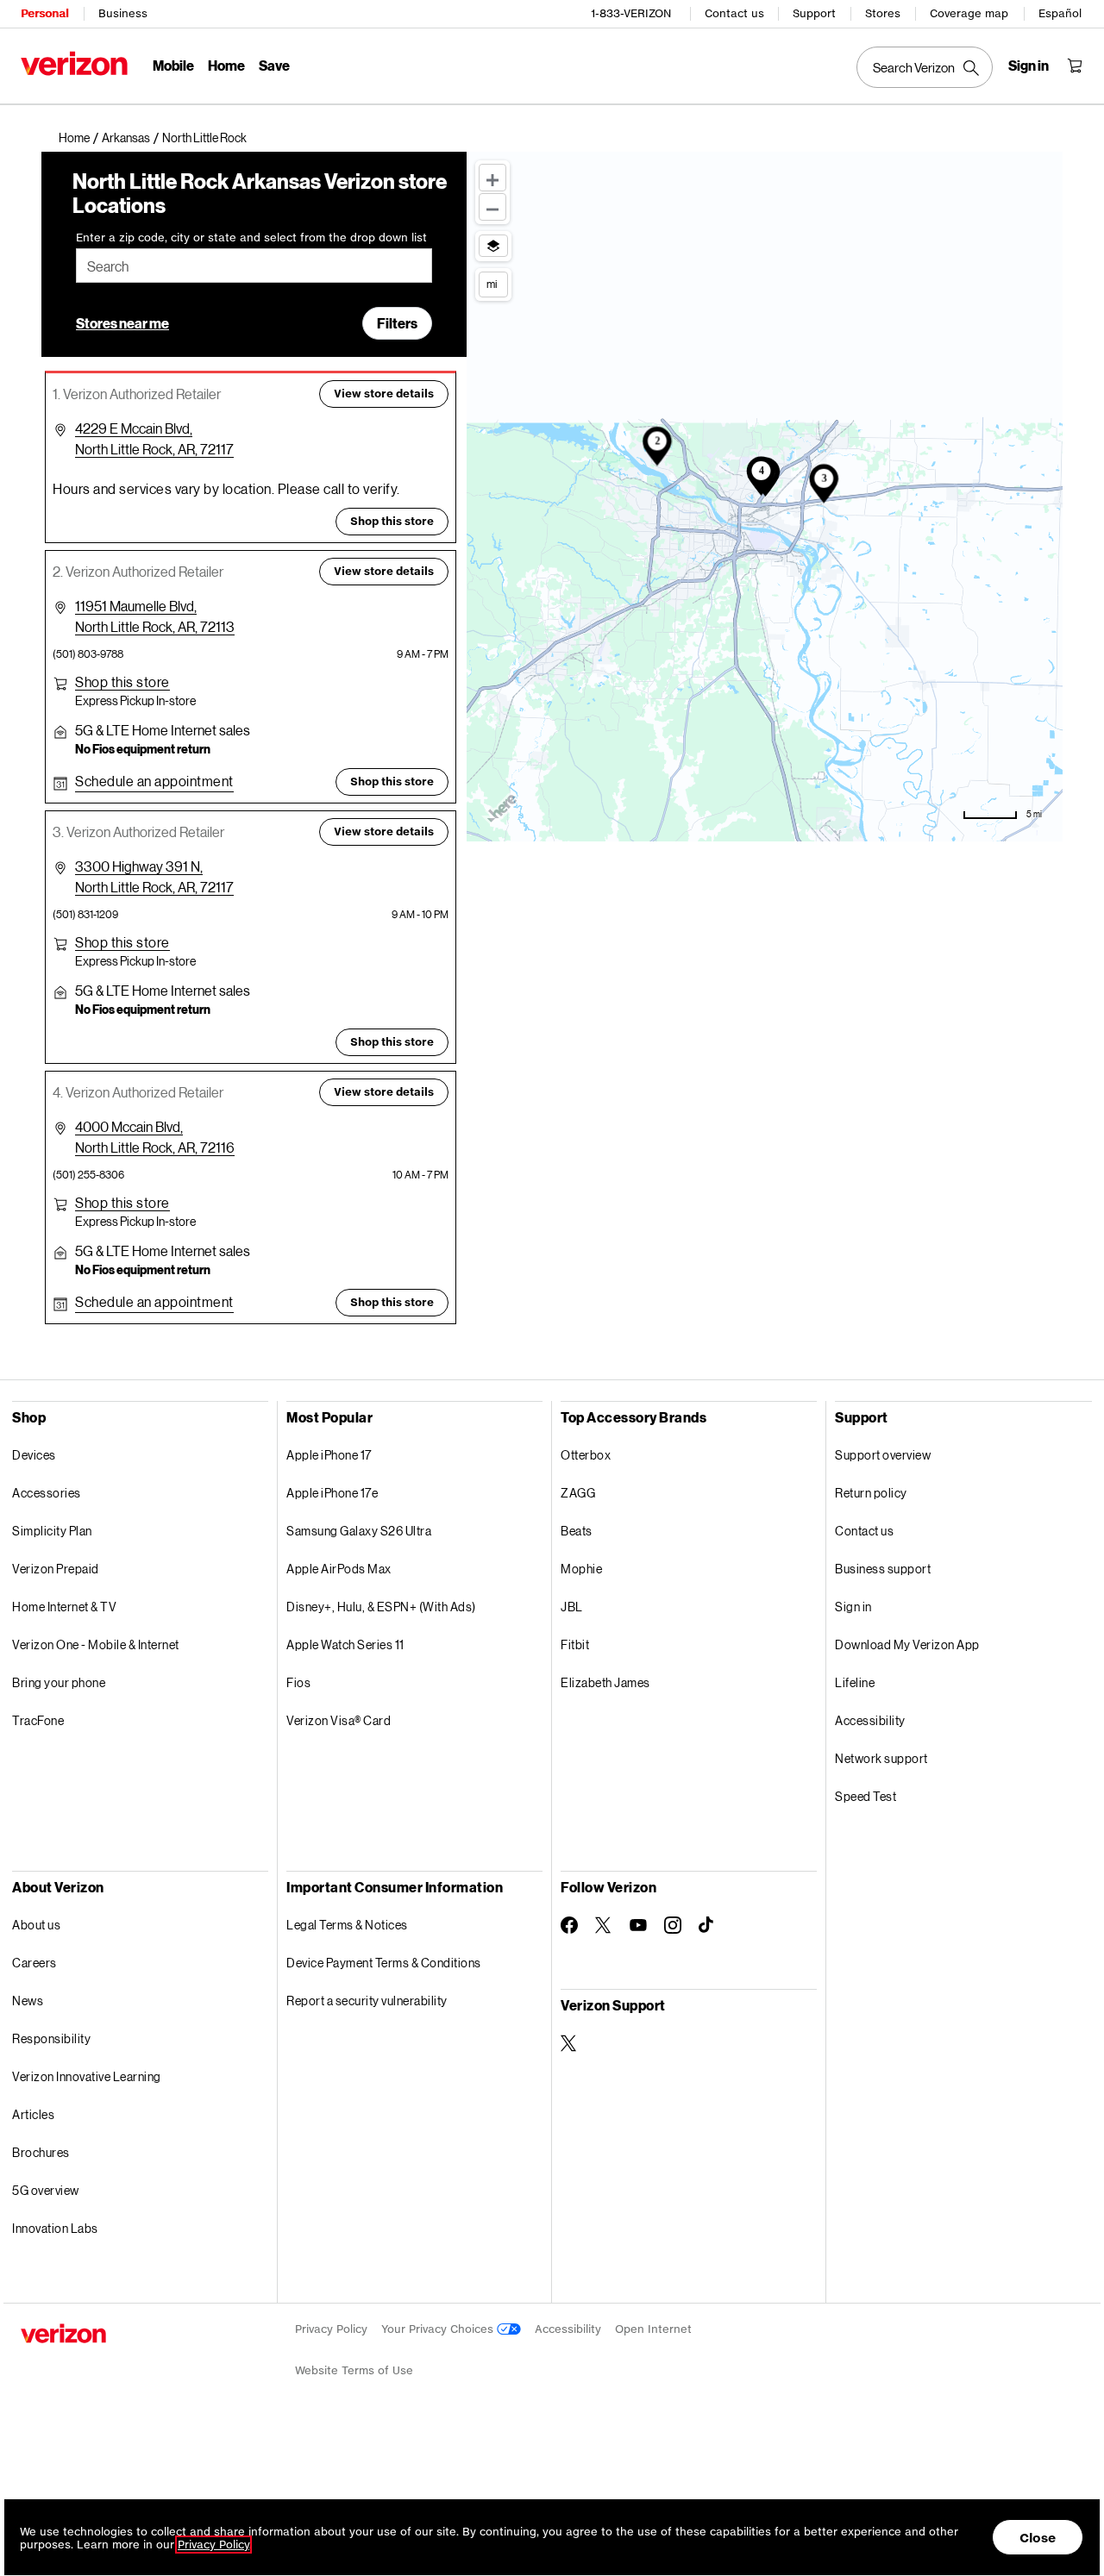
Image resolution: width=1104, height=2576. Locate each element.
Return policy (871, 1493)
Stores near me (122, 323)
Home (226, 65)
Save (274, 65)
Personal (44, 13)
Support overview (883, 1455)
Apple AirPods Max (339, 1569)
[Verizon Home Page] (74, 63)
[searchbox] (254, 266)
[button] (204, 138)
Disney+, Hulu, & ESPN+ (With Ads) (381, 1607)
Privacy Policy (331, 2329)
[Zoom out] (492, 207)
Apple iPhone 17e (332, 1493)
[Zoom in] (492, 178)
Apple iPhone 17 (329, 1455)
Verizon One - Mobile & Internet (96, 1644)
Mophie (581, 1569)
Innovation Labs (55, 2228)
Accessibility (870, 1720)
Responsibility (51, 2038)
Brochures (41, 2152)
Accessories (47, 1493)
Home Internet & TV (64, 1607)
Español (1060, 13)
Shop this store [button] (392, 521)
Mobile (173, 65)
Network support (881, 1758)
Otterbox (586, 1455)
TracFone (38, 1720)
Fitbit (575, 1644)
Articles (33, 2114)
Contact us (734, 13)
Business (123, 13)
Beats (577, 1531)
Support (814, 13)
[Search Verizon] (925, 67)
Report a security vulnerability (367, 2001)
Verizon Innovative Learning (87, 2076)
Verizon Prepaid (56, 1569)
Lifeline (855, 1682)
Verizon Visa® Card (339, 1720)
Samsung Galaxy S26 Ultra (359, 1531)
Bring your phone (59, 1682)
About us (36, 1925)
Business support (883, 1569)
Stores (883, 13)
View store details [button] (384, 394)
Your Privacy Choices (439, 2329)
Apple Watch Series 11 (345, 1644)
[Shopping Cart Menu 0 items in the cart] (1075, 66)
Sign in (853, 1607)
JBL (572, 1607)
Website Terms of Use (354, 2370)
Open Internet (653, 2329)
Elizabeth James (605, 1682)
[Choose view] (493, 246)
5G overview (46, 2190)
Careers (34, 1963)
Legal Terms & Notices (347, 1925)
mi (492, 284)
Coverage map (969, 13)
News (28, 2001)
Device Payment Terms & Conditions (384, 1963)
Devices (34, 1455)
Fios (298, 1682)
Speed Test (866, 1796)
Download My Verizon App (907, 1644)
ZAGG (578, 1493)
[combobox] (254, 266)
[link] (80, 138)
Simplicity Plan (52, 1531)
